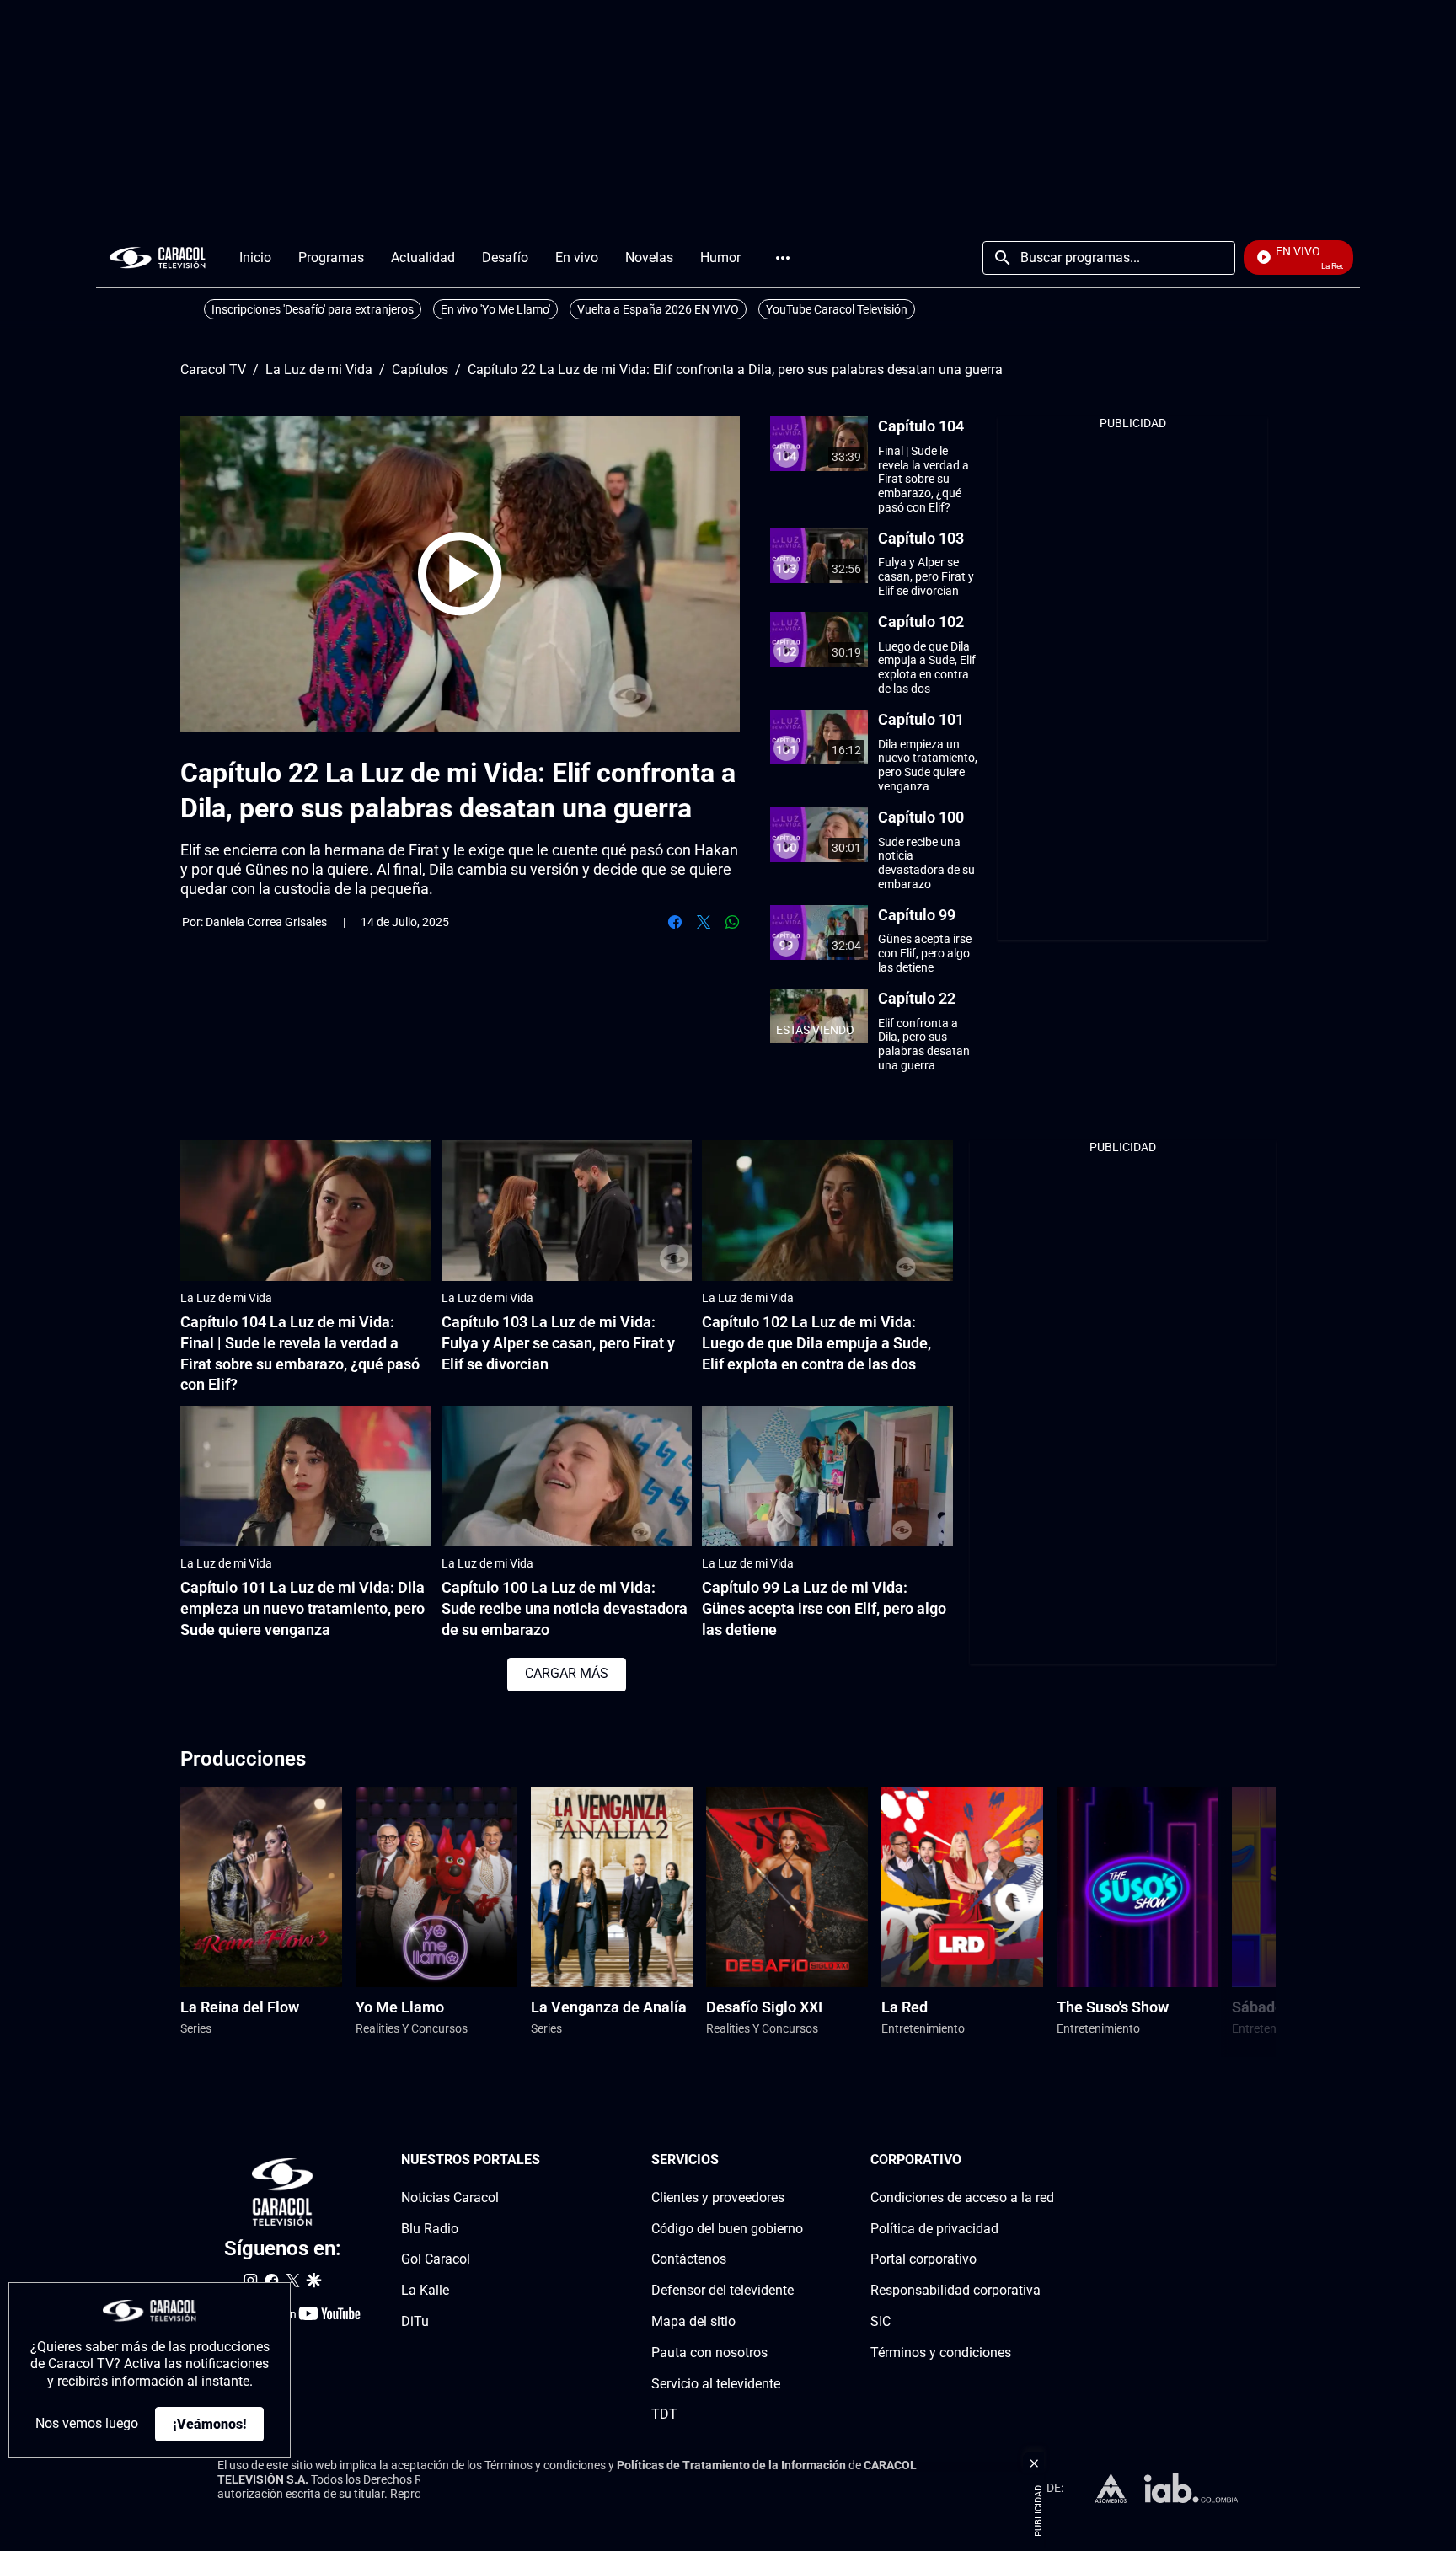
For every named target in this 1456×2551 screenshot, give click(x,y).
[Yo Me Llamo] (436, 1887)
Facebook (675, 922)
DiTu (415, 2321)
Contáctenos (689, 2259)
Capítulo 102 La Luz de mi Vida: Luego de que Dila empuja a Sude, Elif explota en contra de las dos (816, 1343)
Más (783, 258)
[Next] (1220, 1922)
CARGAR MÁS (567, 1673)
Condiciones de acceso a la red (962, 2197)
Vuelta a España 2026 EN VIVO (658, 309)
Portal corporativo (923, 2259)
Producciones (243, 1759)
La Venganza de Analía (609, 2007)
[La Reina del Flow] (261, 1887)
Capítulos (420, 370)
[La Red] (962, 1887)
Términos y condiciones (941, 2352)
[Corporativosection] (1049, 2160)
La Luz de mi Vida (319, 370)
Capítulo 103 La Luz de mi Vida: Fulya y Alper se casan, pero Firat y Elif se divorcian (558, 1343)
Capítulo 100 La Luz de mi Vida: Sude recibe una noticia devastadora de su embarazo (565, 1608)
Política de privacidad (934, 2228)
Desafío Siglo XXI (764, 2007)
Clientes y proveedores (718, 2197)
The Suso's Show (1113, 2007)
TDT (664, 2414)
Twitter (704, 922)
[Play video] (460, 574)
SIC (881, 2321)
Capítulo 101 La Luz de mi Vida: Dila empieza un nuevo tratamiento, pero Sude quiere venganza (302, 1608)
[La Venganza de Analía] (612, 1887)
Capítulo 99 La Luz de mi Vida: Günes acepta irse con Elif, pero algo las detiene (824, 1608)
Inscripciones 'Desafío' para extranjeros (313, 309)
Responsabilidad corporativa (955, 2290)
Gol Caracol (436, 2259)
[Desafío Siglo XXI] (787, 1887)
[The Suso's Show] (1137, 1887)
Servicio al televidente (716, 2383)
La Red (905, 2007)
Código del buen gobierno (727, 2228)
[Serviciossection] (798, 2160)
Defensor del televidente (723, 2290)
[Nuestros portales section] (545, 2160)
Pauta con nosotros (709, 2352)
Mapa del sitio (693, 2321)
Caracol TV (213, 370)
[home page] (158, 257)
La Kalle (425, 2290)
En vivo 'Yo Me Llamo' (495, 309)
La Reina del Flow (240, 2007)
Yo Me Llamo (400, 2007)
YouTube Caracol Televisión (837, 309)
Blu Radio (430, 2228)
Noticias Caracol (450, 2197)
